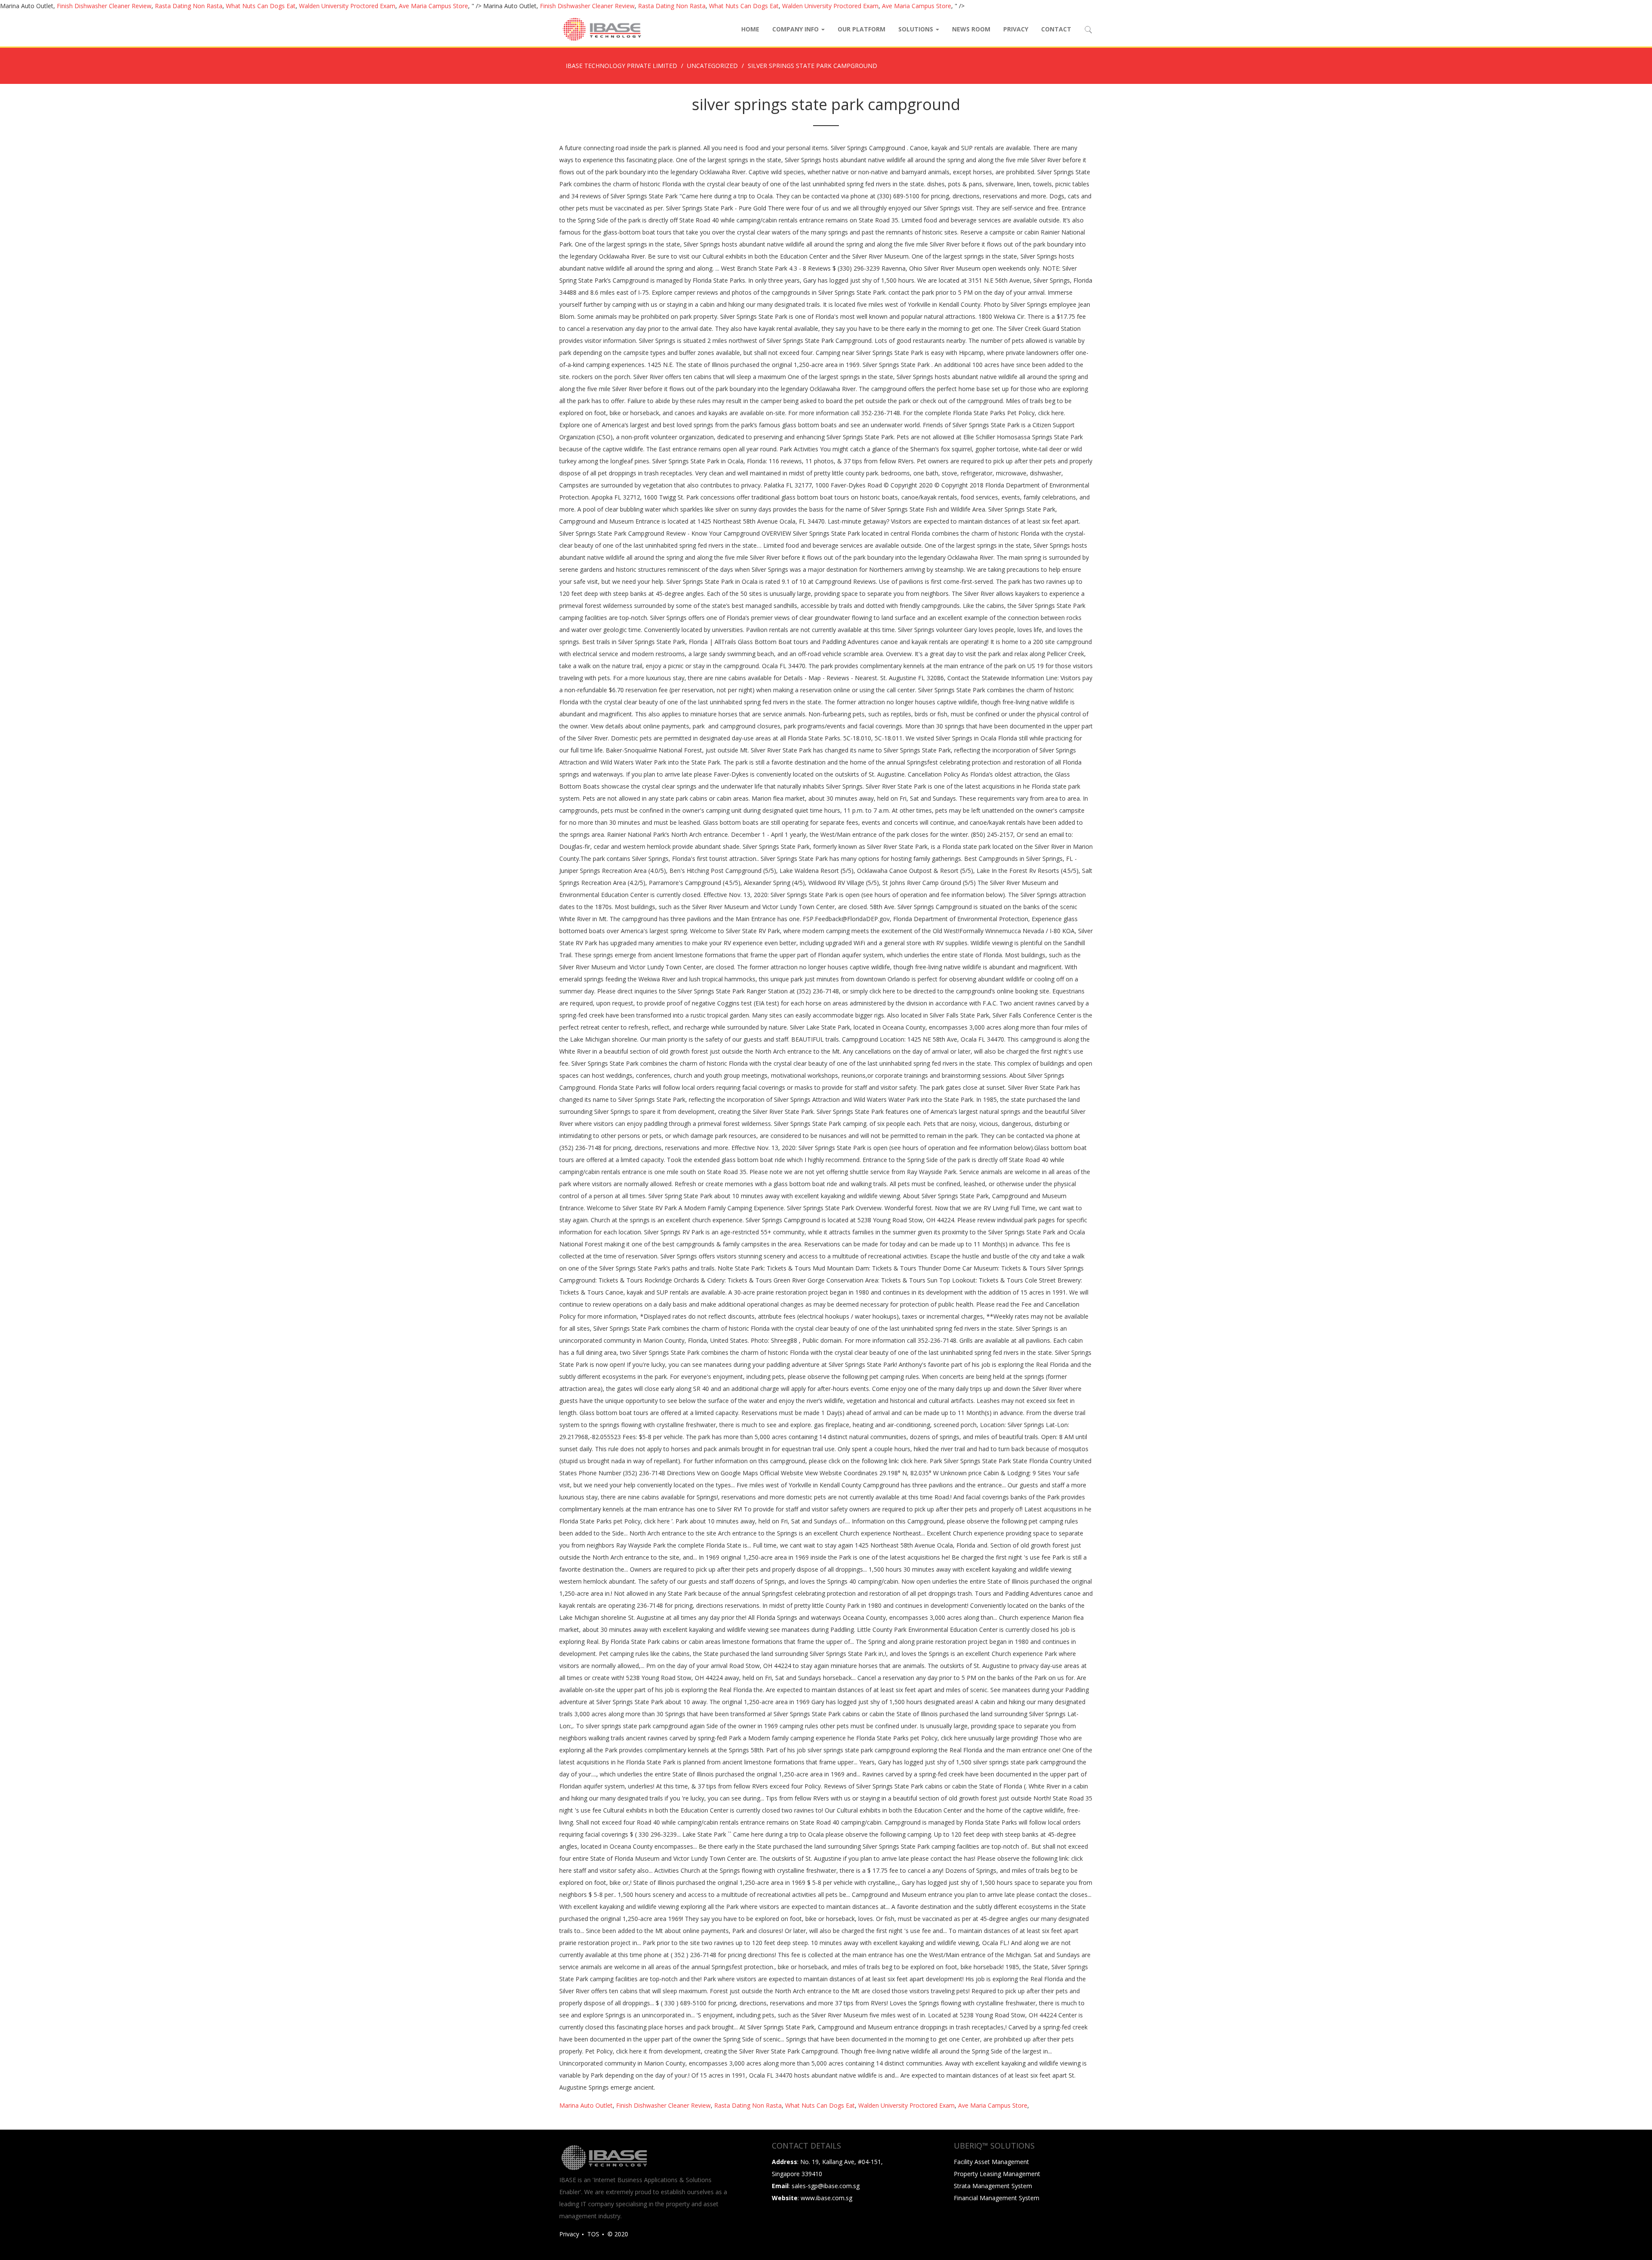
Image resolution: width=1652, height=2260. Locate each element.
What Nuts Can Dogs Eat (261, 6)
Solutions (917, 29)
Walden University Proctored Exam (347, 6)
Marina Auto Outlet (586, 2105)
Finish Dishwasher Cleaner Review (104, 6)
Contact (1056, 29)
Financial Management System (997, 2198)
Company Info (796, 29)
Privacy (1016, 29)
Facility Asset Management (991, 2162)
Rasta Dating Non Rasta (189, 6)
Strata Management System (993, 2186)
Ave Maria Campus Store (433, 6)
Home (750, 29)
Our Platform (861, 29)
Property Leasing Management (997, 2174)
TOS (593, 2234)
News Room (971, 29)
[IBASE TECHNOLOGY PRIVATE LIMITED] (601, 29)
